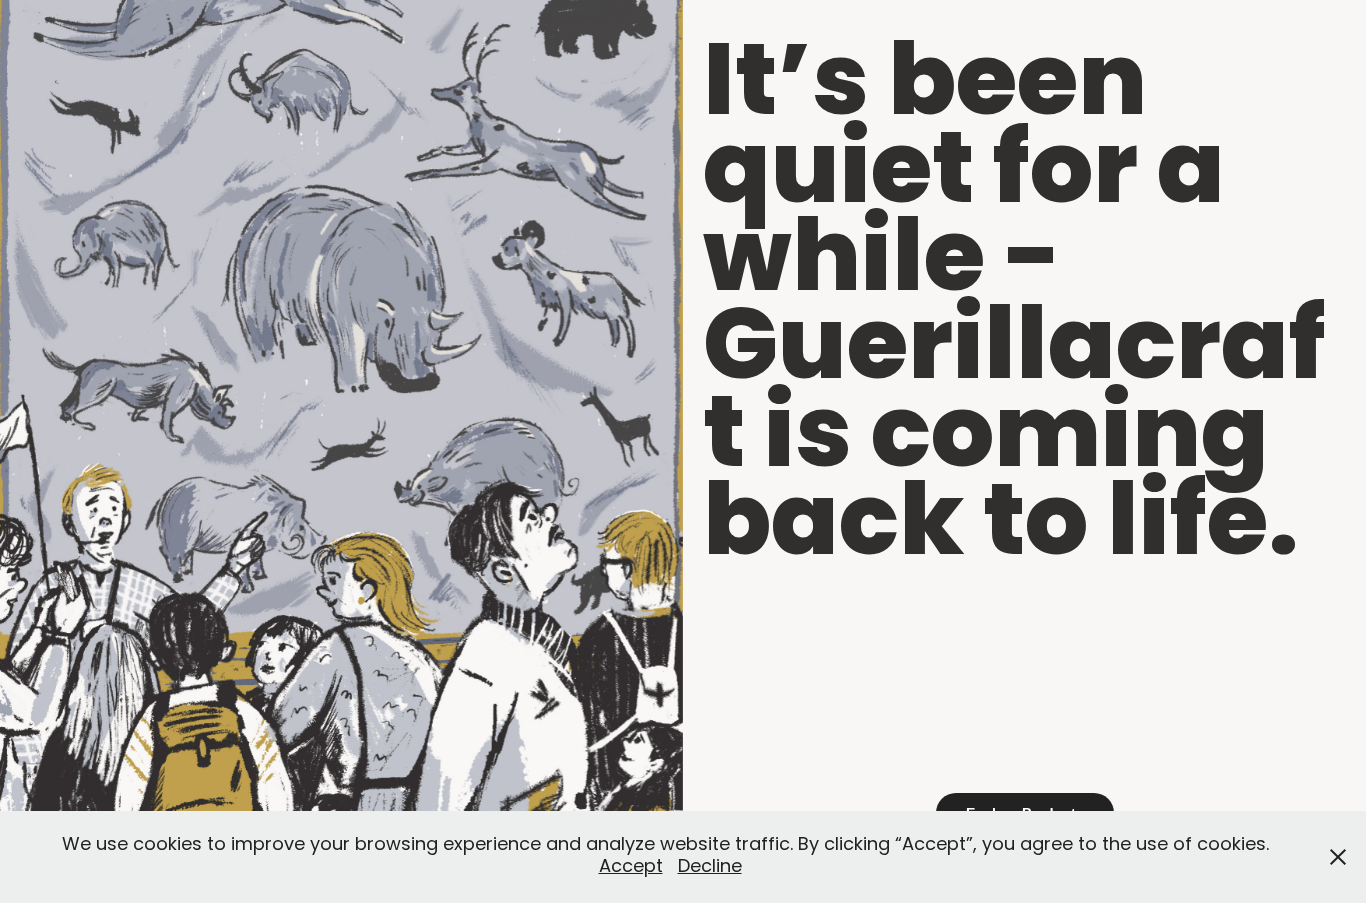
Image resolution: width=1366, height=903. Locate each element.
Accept (631, 867)
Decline (710, 867)
